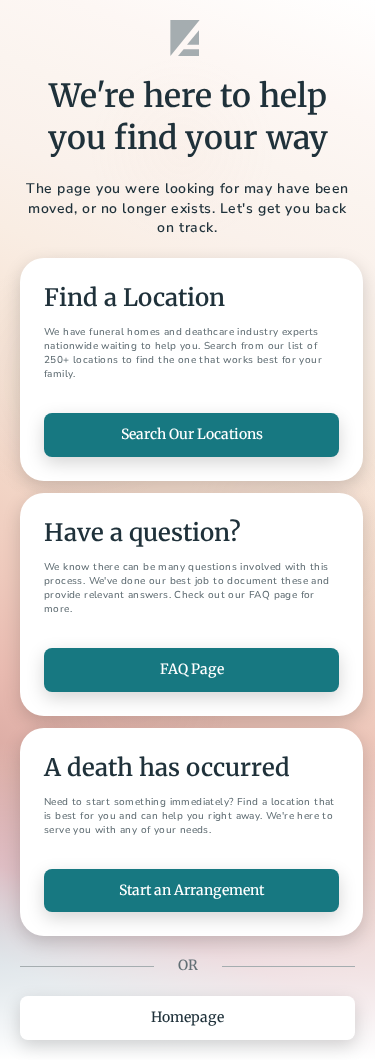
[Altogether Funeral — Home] (188, 38)
